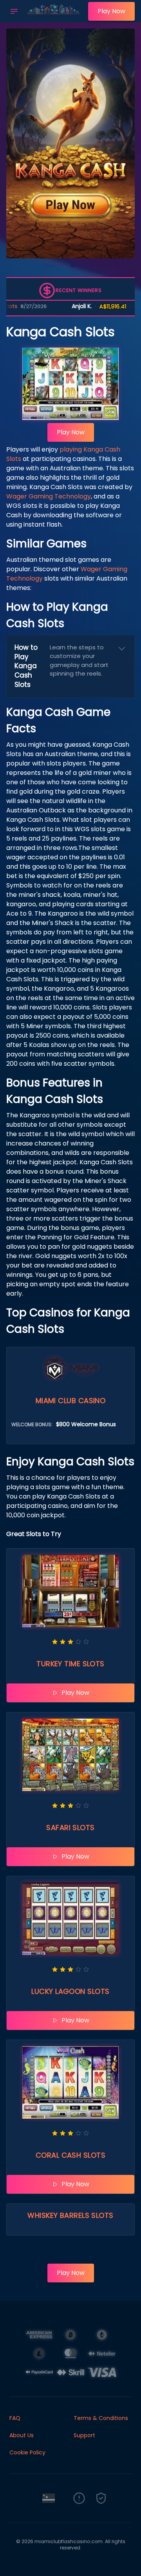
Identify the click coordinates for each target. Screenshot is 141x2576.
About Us (22, 2435)
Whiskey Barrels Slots (70, 2215)
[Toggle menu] (14, 11)
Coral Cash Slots (70, 2155)
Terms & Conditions (101, 2418)
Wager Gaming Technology (49, 496)
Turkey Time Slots (70, 1664)
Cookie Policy (27, 2452)
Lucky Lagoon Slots (70, 1991)
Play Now (111, 11)
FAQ (15, 2418)
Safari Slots (70, 1828)
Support (84, 2435)
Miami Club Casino (71, 1401)
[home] (55, 17)
